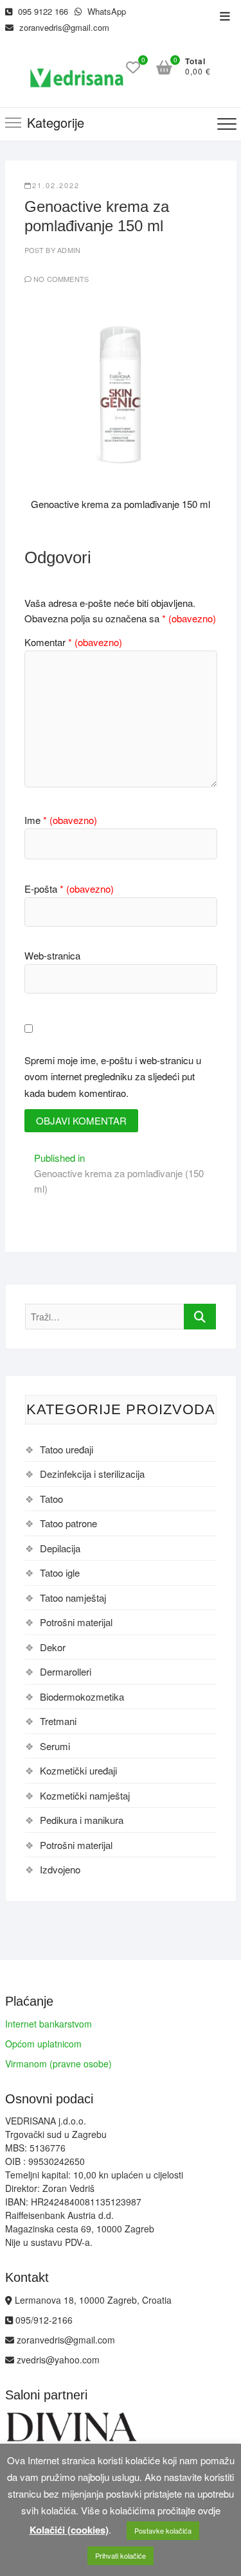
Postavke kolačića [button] (163, 2530)
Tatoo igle (60, 1573)
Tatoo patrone (68, 1523)
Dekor (53, 1647)
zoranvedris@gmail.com (63, 27)
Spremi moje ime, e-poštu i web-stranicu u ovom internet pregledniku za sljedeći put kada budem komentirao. (113, 1076)
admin (68, 250)
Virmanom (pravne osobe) (58, 2063)
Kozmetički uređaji (78, 1770)
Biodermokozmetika (82, 1696)
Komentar (73, 642)
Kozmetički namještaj (85, 1795)
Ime (61, 820)
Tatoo (51, 1499)
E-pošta (69, 889)
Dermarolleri (66, 1671)
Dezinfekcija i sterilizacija (92, 1474)
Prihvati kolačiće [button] (121, 2555)
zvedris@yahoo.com (57, 2360)
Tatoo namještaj (73, 1598)
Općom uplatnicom (43, 2044)
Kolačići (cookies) (69, 2530)
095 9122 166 (42, 11)
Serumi (55, 1746)
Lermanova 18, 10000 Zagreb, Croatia (92, 2300)
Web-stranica (52, 955)
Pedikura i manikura (82, 1820)
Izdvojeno (60, 1869)
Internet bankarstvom (49, 2024)
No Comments (61, 279)
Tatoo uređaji (67, 1449)
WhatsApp (105, 11)
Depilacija (60, 1548)
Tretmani (58, 1721)
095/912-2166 (43, 2320)
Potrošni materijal (76, 1622)
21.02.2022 (56, 185)
